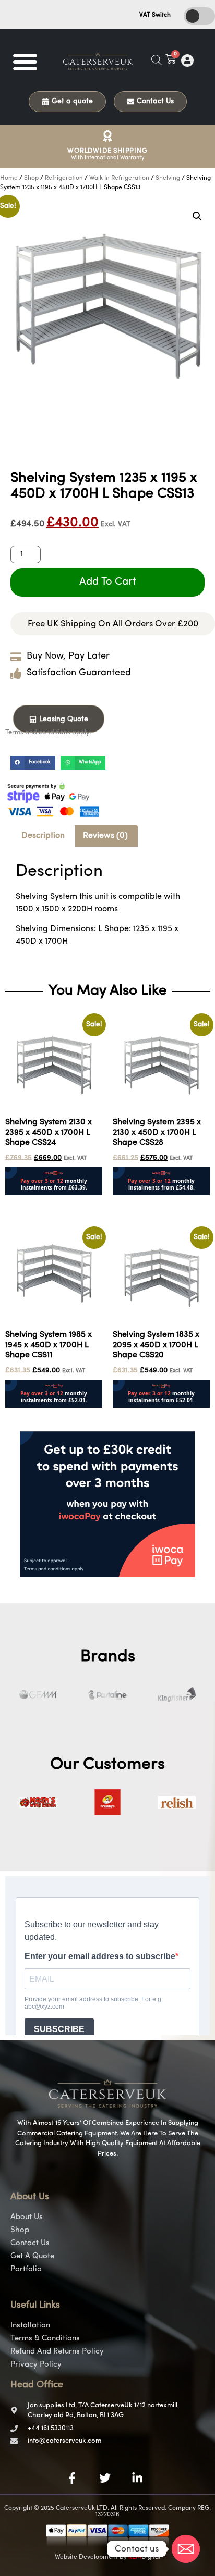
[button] (25, 61)
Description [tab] (43, 836)
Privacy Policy (36, 2365)
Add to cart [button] (26, 1202)
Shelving (168, 178)
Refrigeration (64, 178)
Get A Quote (32, 2256)
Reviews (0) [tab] (105, 836)
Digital (144, 2557)
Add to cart (108, 582)
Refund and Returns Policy (57, 2352)
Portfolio (26, 2269)
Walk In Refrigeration (119, 178)
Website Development (86, 2557)
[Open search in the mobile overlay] (157, 60)
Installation (30, 2326)
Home (9, 178)
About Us (27, 2217)
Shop (31, 178)
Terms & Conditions (45, 2339)
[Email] (186, 2549)
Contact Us (30, 2243)
